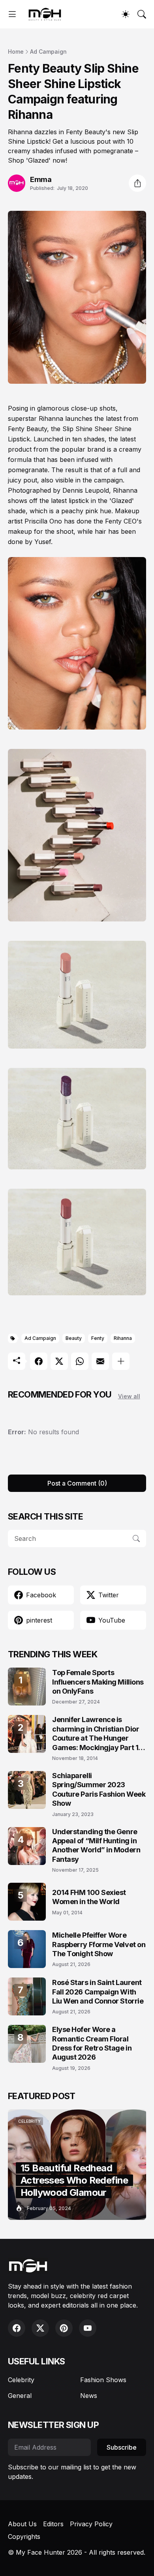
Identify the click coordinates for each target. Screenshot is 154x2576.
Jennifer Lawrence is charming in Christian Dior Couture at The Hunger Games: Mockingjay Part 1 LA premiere (96, 1734)
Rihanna (123, 1338)
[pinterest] (64, 2328)
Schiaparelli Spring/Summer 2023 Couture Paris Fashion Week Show (99, 1789)
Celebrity (21, 2380)
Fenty (98, 1338)
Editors (53, 2524)
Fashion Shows (103, 2380)
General (20, 2396)
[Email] (100, 1361)
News (89, 2396)
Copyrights (24, 2537)
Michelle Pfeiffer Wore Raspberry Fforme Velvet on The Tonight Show (99, 1944)
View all (129, 1396)
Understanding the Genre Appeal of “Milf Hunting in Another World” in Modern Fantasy (96, 1845)
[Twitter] (59, 1361)
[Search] (142, 14)
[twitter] (40, 2328)
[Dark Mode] (126, 14)
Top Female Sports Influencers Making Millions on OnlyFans (98, 1682)
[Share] (137, 183)
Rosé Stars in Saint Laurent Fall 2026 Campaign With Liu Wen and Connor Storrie (98, 1992)
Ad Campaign (48, 52)
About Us (22, 2524)
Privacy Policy (91, 2524)
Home (16, 52)
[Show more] (121, 1361)
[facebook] (17, 2328)
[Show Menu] (12, 14)
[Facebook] (39, 1361)
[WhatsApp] (80, 1361)
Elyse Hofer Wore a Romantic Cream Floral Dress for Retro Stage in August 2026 (92, 2043)
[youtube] (88, 2328)
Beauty (74, 1338)
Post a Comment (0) (77, 1483)
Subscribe (122, 2447)
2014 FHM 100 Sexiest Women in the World (89, 1897)
